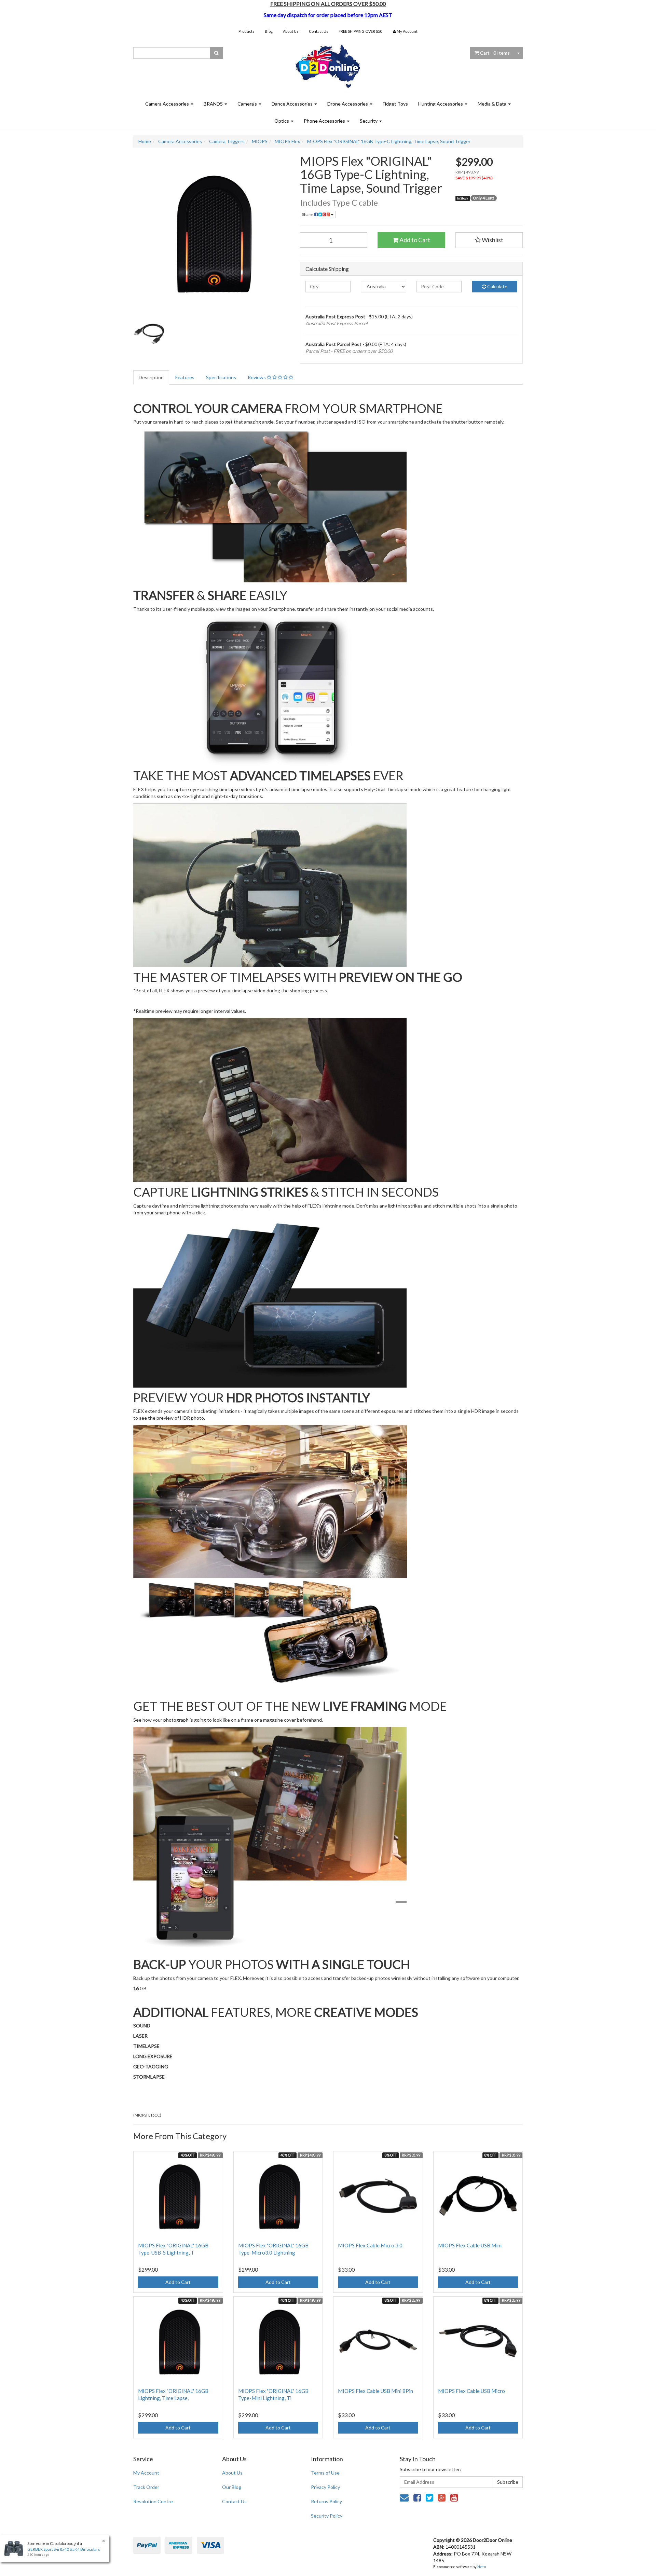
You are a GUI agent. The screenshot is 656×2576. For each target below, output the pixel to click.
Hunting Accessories (441, 104)
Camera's (248, 104)
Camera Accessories (168, 104)
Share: (308, 214)
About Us (291, 31)
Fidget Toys (395, 104)
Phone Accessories (325, 121)
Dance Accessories (293, 104)
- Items (495, 53)
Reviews (257, 377)
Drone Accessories (348, 104)
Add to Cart (414, 240)
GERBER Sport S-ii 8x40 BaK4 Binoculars (64, 2549)
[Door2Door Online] (328, 63)
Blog (269, 31)
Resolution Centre (153, 2501)
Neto (482, 2567)
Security (369, 121)
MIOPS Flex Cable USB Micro (471, 2391)
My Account (146, 2473)
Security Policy (327, 2516)
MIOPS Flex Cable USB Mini (470, 2245)
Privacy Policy (325, 2487)
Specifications (221, 377)
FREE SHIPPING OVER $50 (360, 31)
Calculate (497, 286)
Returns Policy (326, 2501)
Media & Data (493, 104)
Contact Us (319, 31)
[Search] (216, 53)
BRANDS (214, 104)
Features (185, 377)
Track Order (146, 2487)
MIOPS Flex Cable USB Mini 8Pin (375, 2391)
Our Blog (232, 2487)
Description (151, 377)
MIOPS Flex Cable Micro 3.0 (370, 2245)
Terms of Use (325, 2473)
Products (247, 31)
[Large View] (149, 333)
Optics (282, 121)
